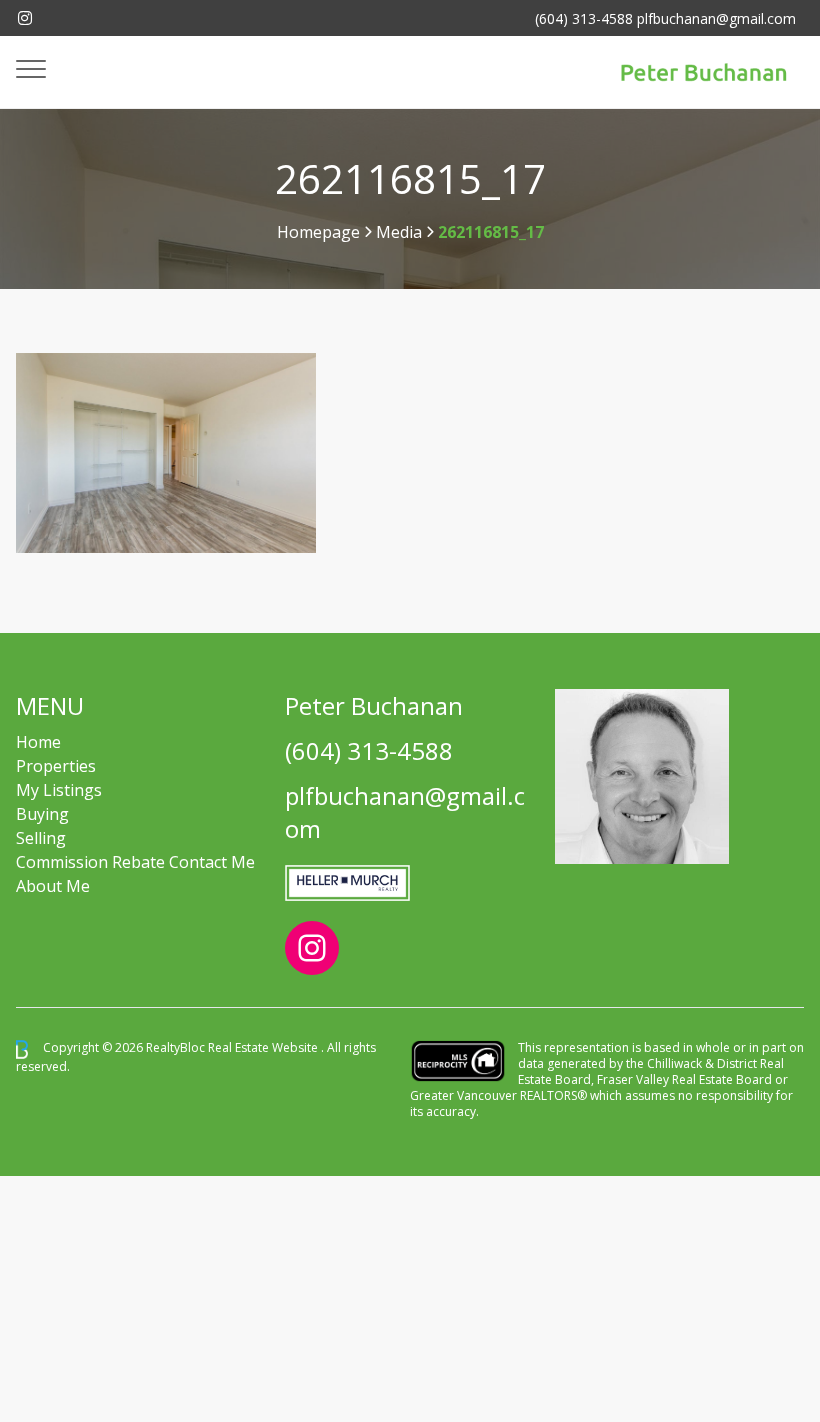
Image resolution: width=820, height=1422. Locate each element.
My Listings (59, 790)
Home (38, 742)
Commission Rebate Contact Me (135, 862)
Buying (42, 814)
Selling (41, 838)
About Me (53, 886)
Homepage (318, 232)
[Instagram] (25, 18)
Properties (56, 766)
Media (399, 232)
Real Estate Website (264, 1048)
